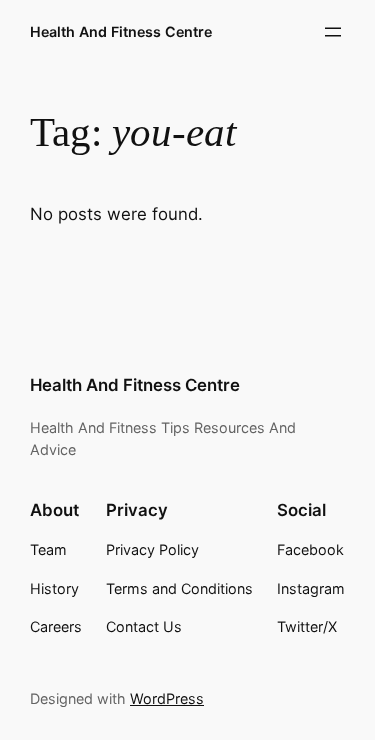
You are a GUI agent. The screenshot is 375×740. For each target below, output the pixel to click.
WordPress (167, 698)
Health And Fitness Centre (121, 31)
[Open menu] (333, 32)
